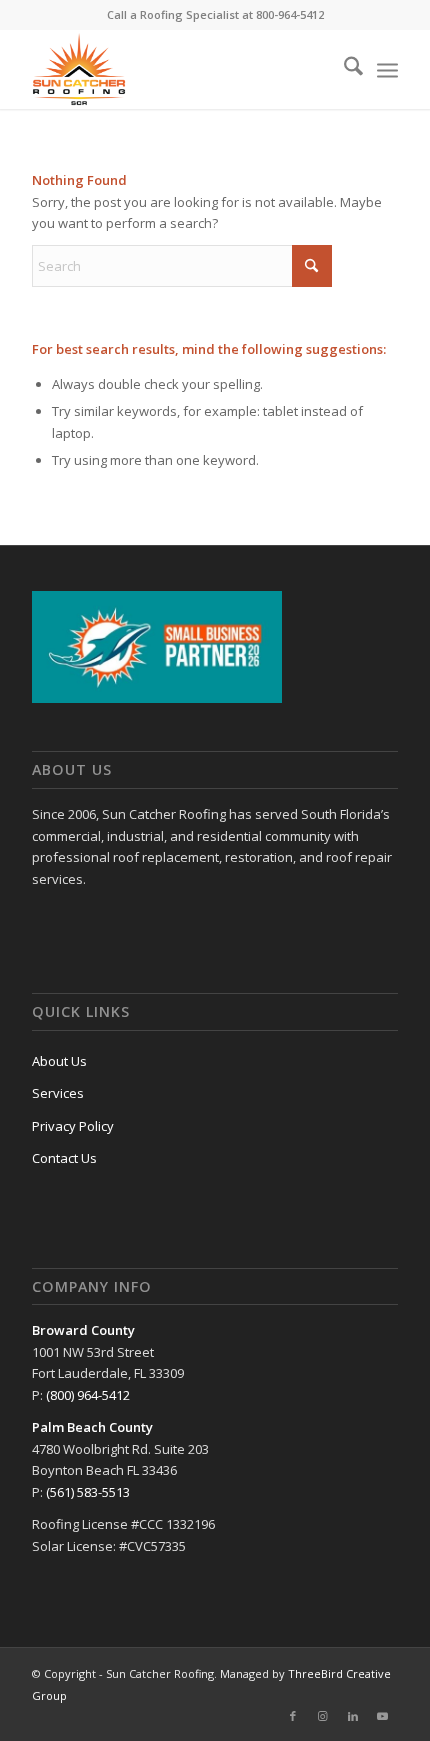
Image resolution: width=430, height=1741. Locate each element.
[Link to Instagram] (323, 1716)
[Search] (343, 69)
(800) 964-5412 (88, 1395)
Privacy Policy (73, 1126)
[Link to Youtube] (383, 1716)
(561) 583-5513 (88, 1492)
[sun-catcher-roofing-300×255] (178, 69)
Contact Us (64, 1158)
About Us (59, 1061)
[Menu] (387, 69)
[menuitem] (343, 69)
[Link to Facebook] (293, 1716)
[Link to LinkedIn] (353, 1716)
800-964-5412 (290, 14)
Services (58, 1093)
